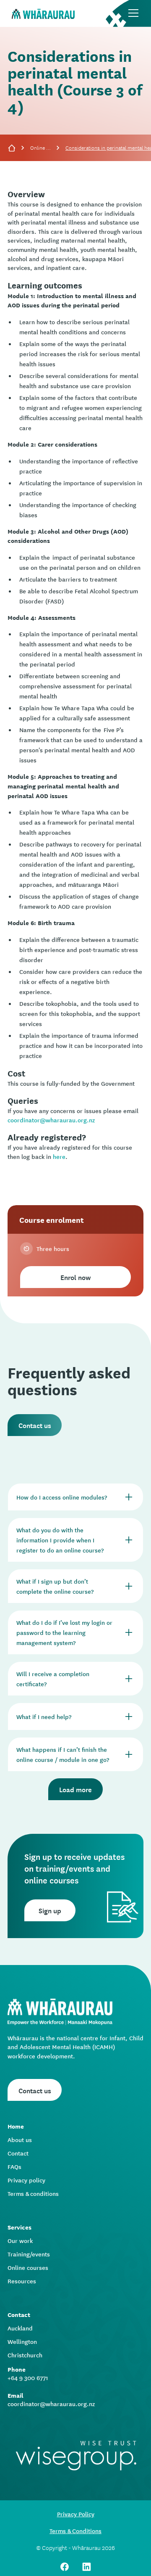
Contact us (35, 1425)
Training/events (29, 2254)
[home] (41, 13)
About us (20, 2140)
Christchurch (25, 2355)
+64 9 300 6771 (28, 2378)
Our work (20, 2240)
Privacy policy (26, 2180)
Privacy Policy (76, 2514)
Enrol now (75, 1277)
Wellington (22, 2341)
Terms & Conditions (75, 2531)
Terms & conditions (33, 2193)
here (59, 1156)
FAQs (14, 2166)
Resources (22, 2281)
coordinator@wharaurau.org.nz (51, 1120)
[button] (133, 13)
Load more (75, 1789)
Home (16, 2126)
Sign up (50, 1910)
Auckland (20, 2328)
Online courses (41, 147)
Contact (18, 2153)
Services (20, 2227)
